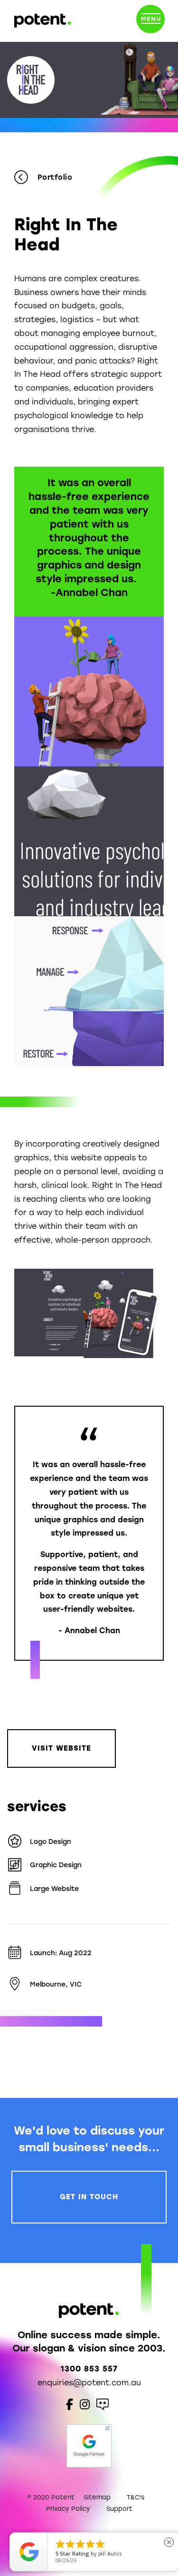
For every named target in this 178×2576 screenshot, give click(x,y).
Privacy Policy (68, 2509)
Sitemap (97, 2497)
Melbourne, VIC (56, 1984)
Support (119, 2509)
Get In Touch (89, 2197)
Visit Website (61, 1748)
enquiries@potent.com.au (89, 2383)
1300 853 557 (89, 2369)
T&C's (136, 2497)
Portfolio (55, 177)
